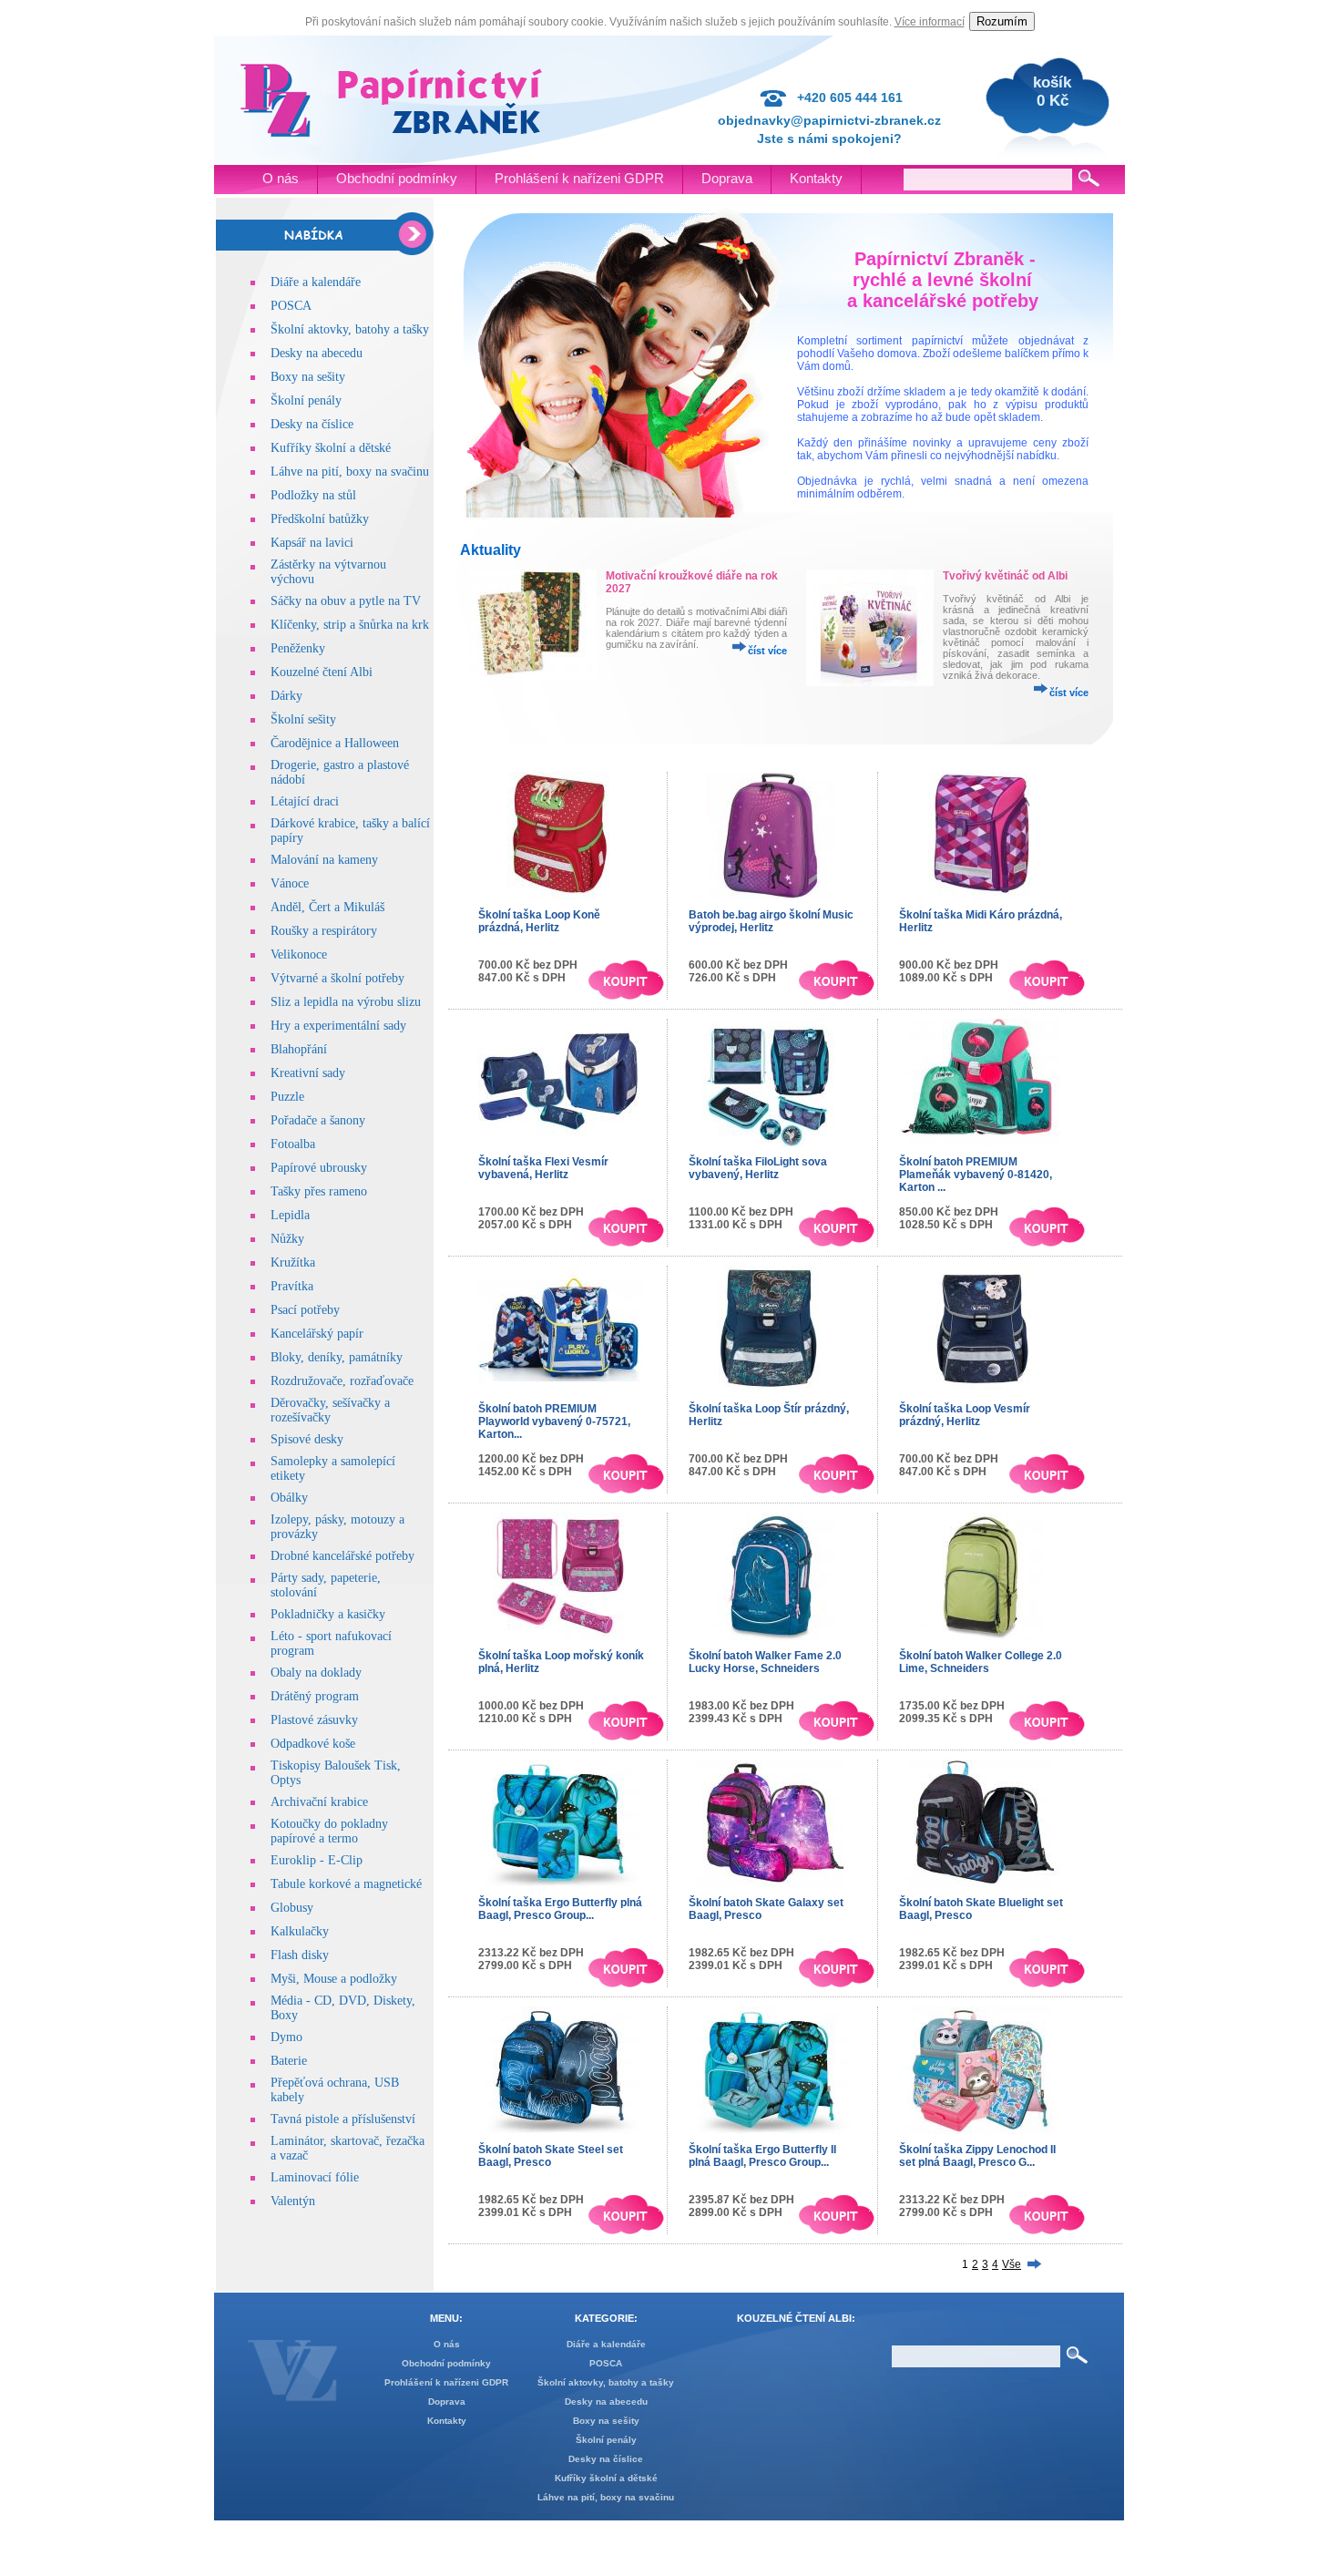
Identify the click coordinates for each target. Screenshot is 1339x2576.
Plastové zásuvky (314, 1720)
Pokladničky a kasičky (328, 1614)
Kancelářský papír (317, 1334)
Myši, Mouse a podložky (334, 1979)
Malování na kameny (324, 860)
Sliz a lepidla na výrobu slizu (346, 1002)
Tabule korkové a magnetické (346, 1884)
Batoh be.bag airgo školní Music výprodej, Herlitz (771, 921)
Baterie (289, 2061)
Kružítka (293, 1262)
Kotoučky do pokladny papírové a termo (329, 1831)
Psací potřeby (305, 1310)
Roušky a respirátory (324, 931)
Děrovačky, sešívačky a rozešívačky (330, 1410)
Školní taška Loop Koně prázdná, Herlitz (539, 921)
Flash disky (300, 1955)
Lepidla (290, 1215)
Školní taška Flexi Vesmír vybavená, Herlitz (543, 1168)
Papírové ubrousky (319, 1168)
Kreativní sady (308, 1073)
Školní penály (306, 400)
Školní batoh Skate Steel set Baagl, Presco (551, 2156)
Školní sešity (303, 719)
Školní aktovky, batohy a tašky (350, 329)
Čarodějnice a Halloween (335, 743)
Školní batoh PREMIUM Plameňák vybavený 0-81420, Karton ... (976, 1175)
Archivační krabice (319, 1802)
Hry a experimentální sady (338, 1026)
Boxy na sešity (308, 377)
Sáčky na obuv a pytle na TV (346, 601)
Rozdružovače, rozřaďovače (342, 1381)
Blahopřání (299, 1049)
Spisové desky (307, 1439)
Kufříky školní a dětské (331, 448)
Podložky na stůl (313, 495)
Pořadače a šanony (318, 1120)
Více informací (930, 22)
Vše (1012, 2264)
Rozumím (1002, 21)
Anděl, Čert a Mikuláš (327, 907)
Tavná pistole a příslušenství (343, 2119)
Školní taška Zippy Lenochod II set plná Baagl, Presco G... (977, 2156)
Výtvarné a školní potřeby (337, 978)
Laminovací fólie (315, 2177)
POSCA (291, 306)
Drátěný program (315, 1696)
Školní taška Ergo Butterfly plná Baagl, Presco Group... (560, 1909)
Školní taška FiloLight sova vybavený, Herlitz (758, 1168)
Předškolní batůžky (320, 519)
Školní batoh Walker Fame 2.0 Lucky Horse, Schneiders (765, 1662)
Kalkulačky (300, 1931)
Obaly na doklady (316, 1673)
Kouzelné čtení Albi (322, 672)
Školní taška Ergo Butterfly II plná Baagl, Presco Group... (762, 2156)
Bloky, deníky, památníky (337, 1357)
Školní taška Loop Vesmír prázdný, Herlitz (965, 1415)
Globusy (292, 1908)
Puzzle (287, 1097)
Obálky (289, 1498)
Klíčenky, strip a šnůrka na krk (350, 625)
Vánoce (290, 883)
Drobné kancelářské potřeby (342, 1556)
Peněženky (298, 648)
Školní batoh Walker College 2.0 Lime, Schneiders (981, 1662)
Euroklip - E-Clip (317, 1860)
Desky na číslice (312, 424)
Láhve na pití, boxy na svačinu (350, 472)
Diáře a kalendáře (316, 282)
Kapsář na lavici (312, 543)
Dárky (286, 696)
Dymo (286, 2037)
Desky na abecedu (317, 353)
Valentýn (293, 2201)
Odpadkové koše (313, 1744)
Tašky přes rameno (319, 1191)
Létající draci (305, 801)
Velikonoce (299, 954)
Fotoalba (293, 1144)
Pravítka (292, 1286)
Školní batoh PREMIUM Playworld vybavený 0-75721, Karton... (554, 1421)
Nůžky (287, 1239)
